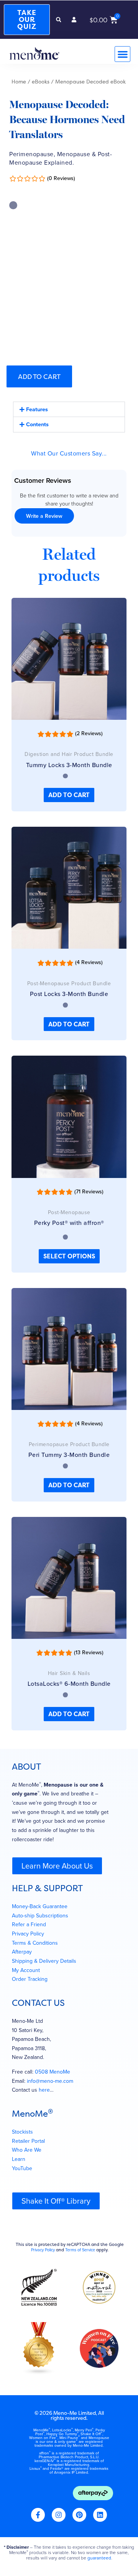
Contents (37, 424)
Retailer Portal (28, 2141)
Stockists (22, 2132)
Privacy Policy (28, 1934)
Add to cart (39, 376)
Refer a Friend (29, 1924)
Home (19, 82)
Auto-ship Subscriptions (40, 1916)
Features (37, 409)
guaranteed (99, 2558)
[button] (59, 20)
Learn (19, 2159)
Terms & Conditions (35, 1943)
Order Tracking (30, 1979)
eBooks (41, 82)
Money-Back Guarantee (40, 1906)
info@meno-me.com (50, 2081)
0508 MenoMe (53, 2072)
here (44, 2090)
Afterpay (22, 1952)
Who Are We (27, 2150)
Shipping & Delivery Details (44, 1961)
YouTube (22, 2168)
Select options (69, 1256)
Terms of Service (80, 2250)
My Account (26, 1970)
